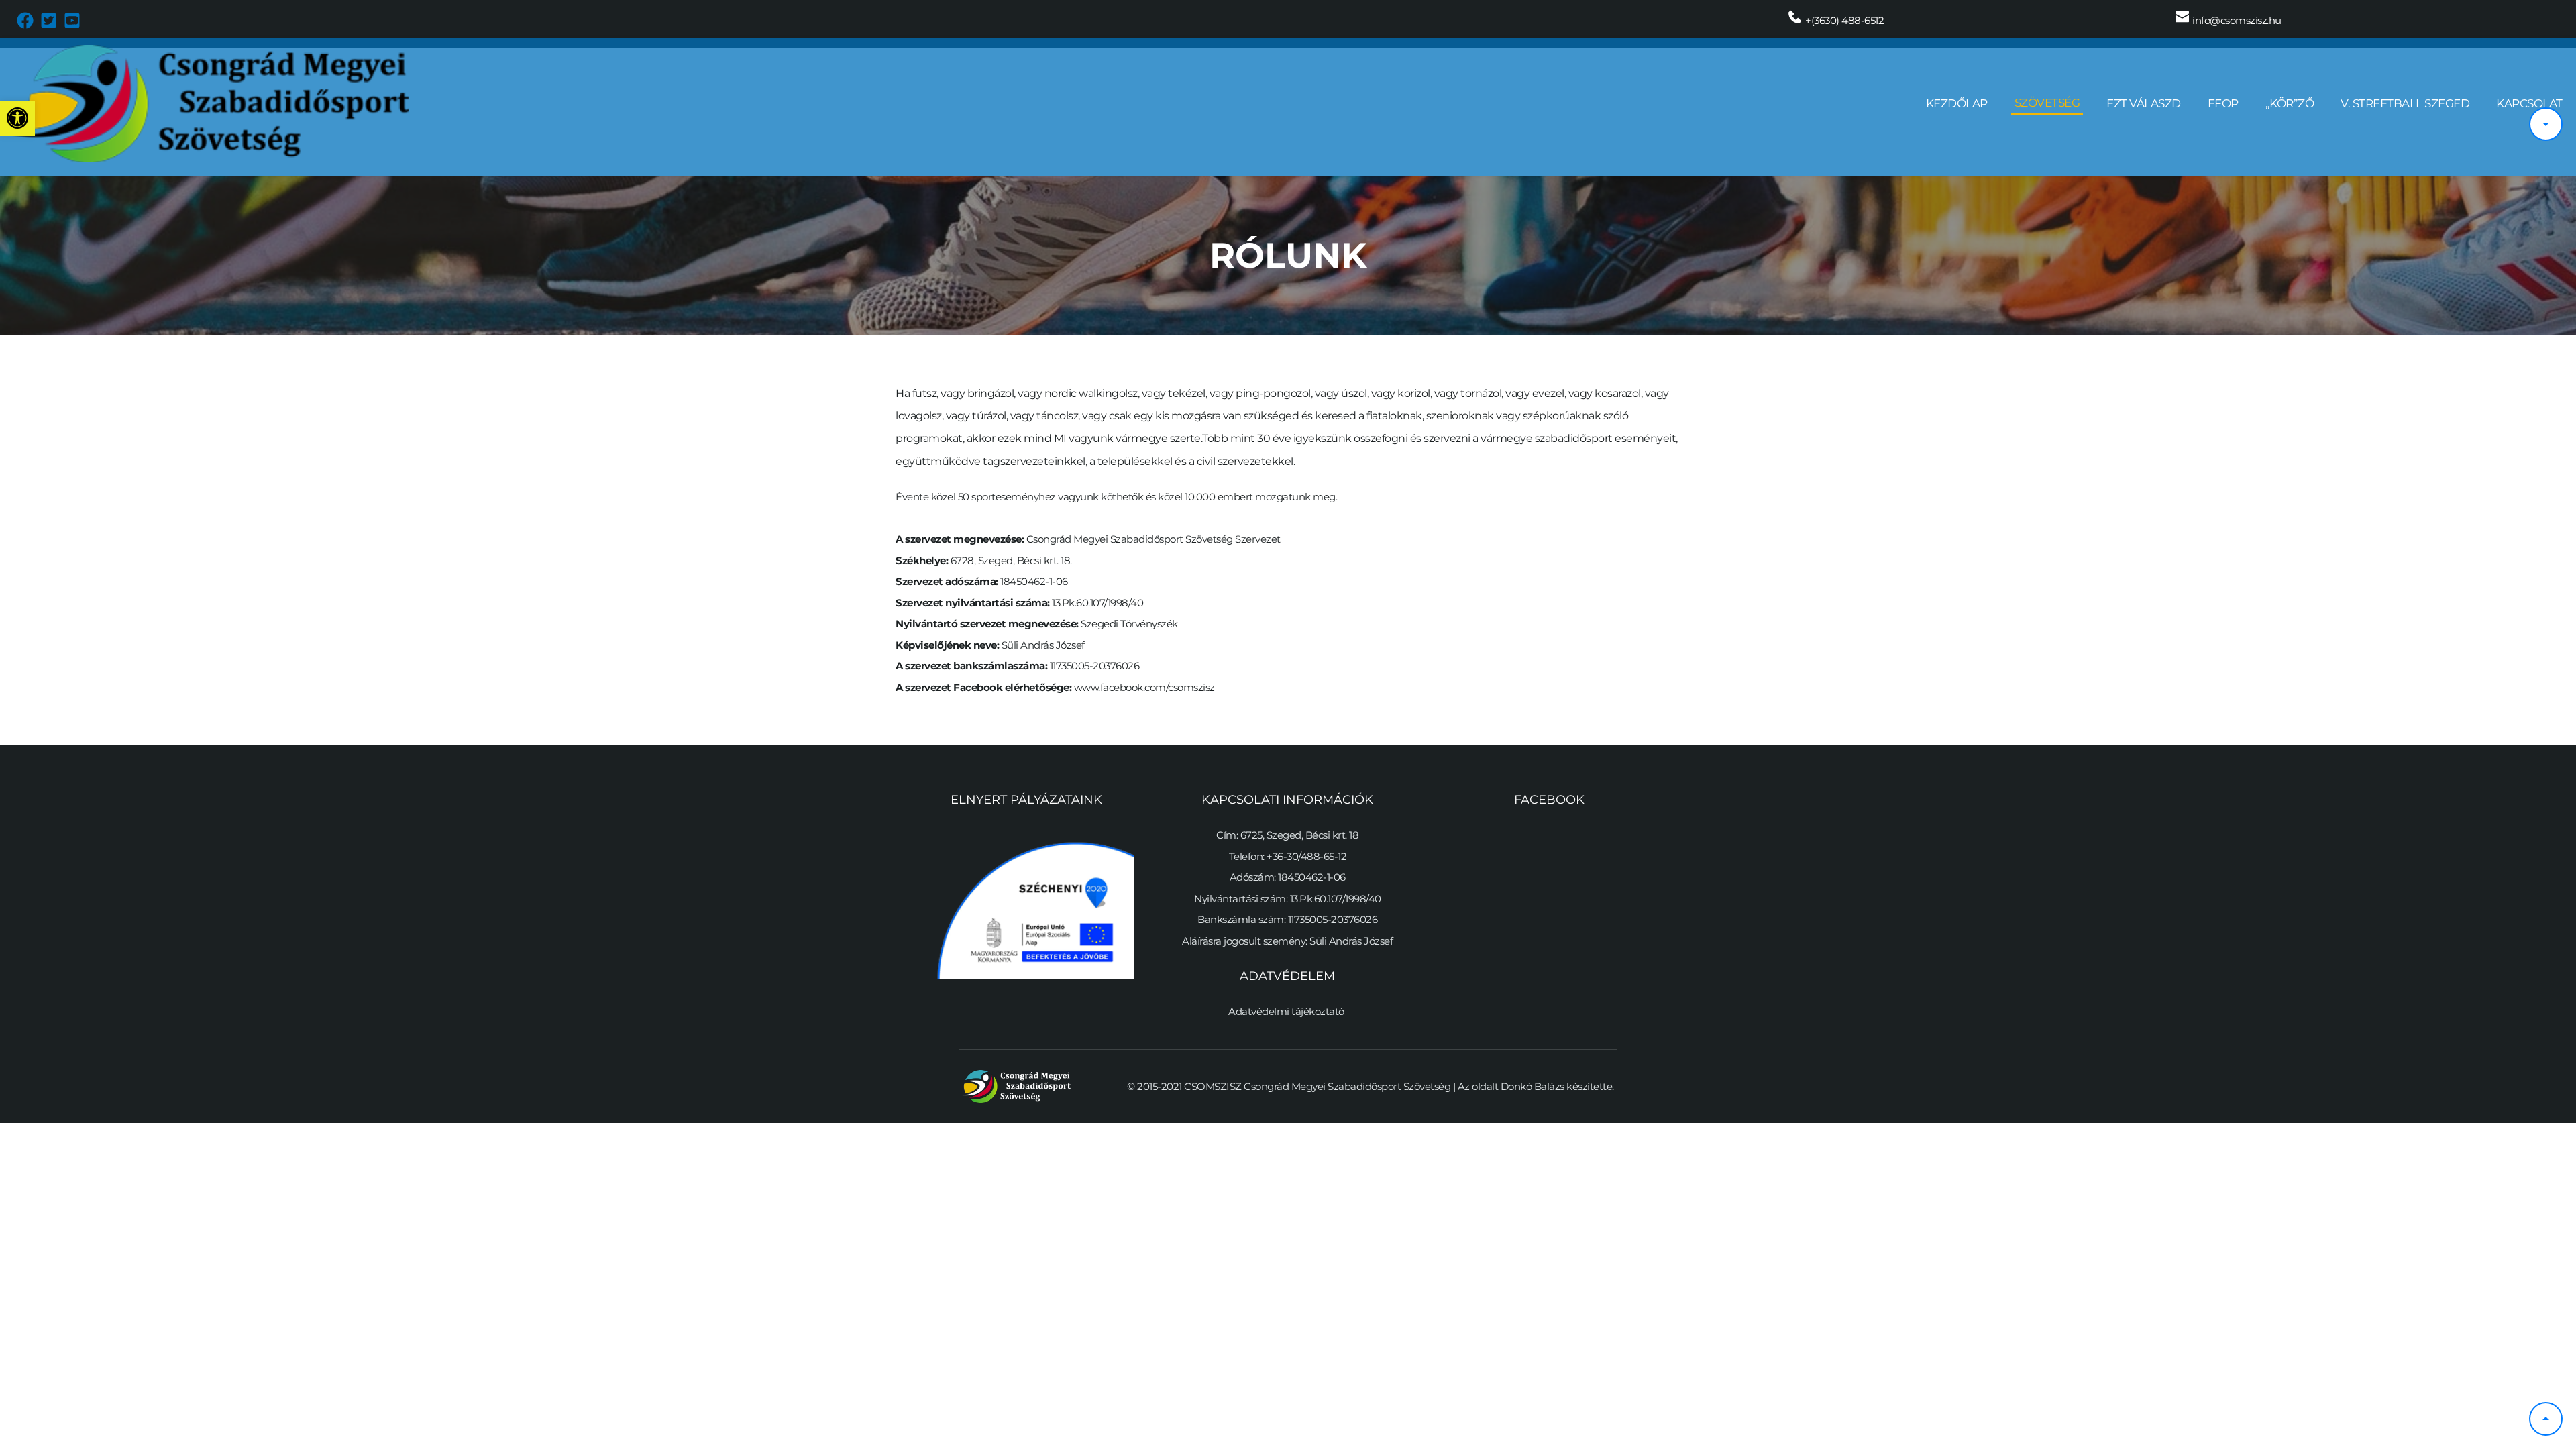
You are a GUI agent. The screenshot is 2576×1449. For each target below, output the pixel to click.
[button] (17, 118)
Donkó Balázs (1533, 1086)
